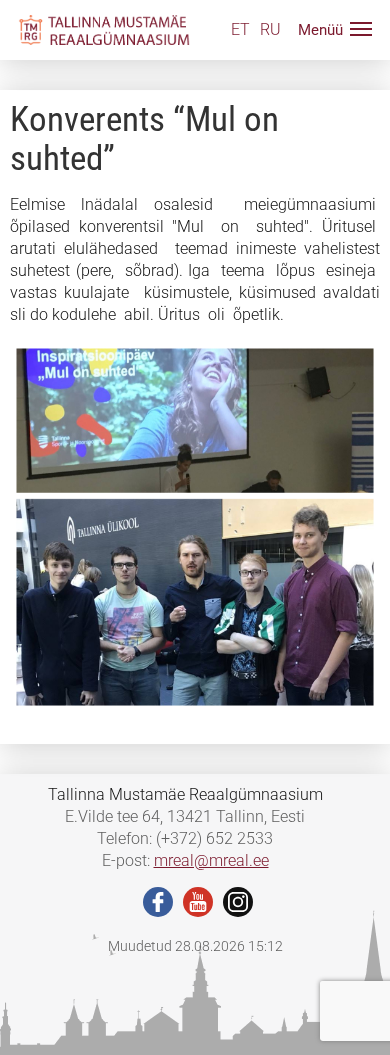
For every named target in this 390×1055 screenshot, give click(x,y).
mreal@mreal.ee (211, 860)
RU (270, 29)
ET (240, 29)
